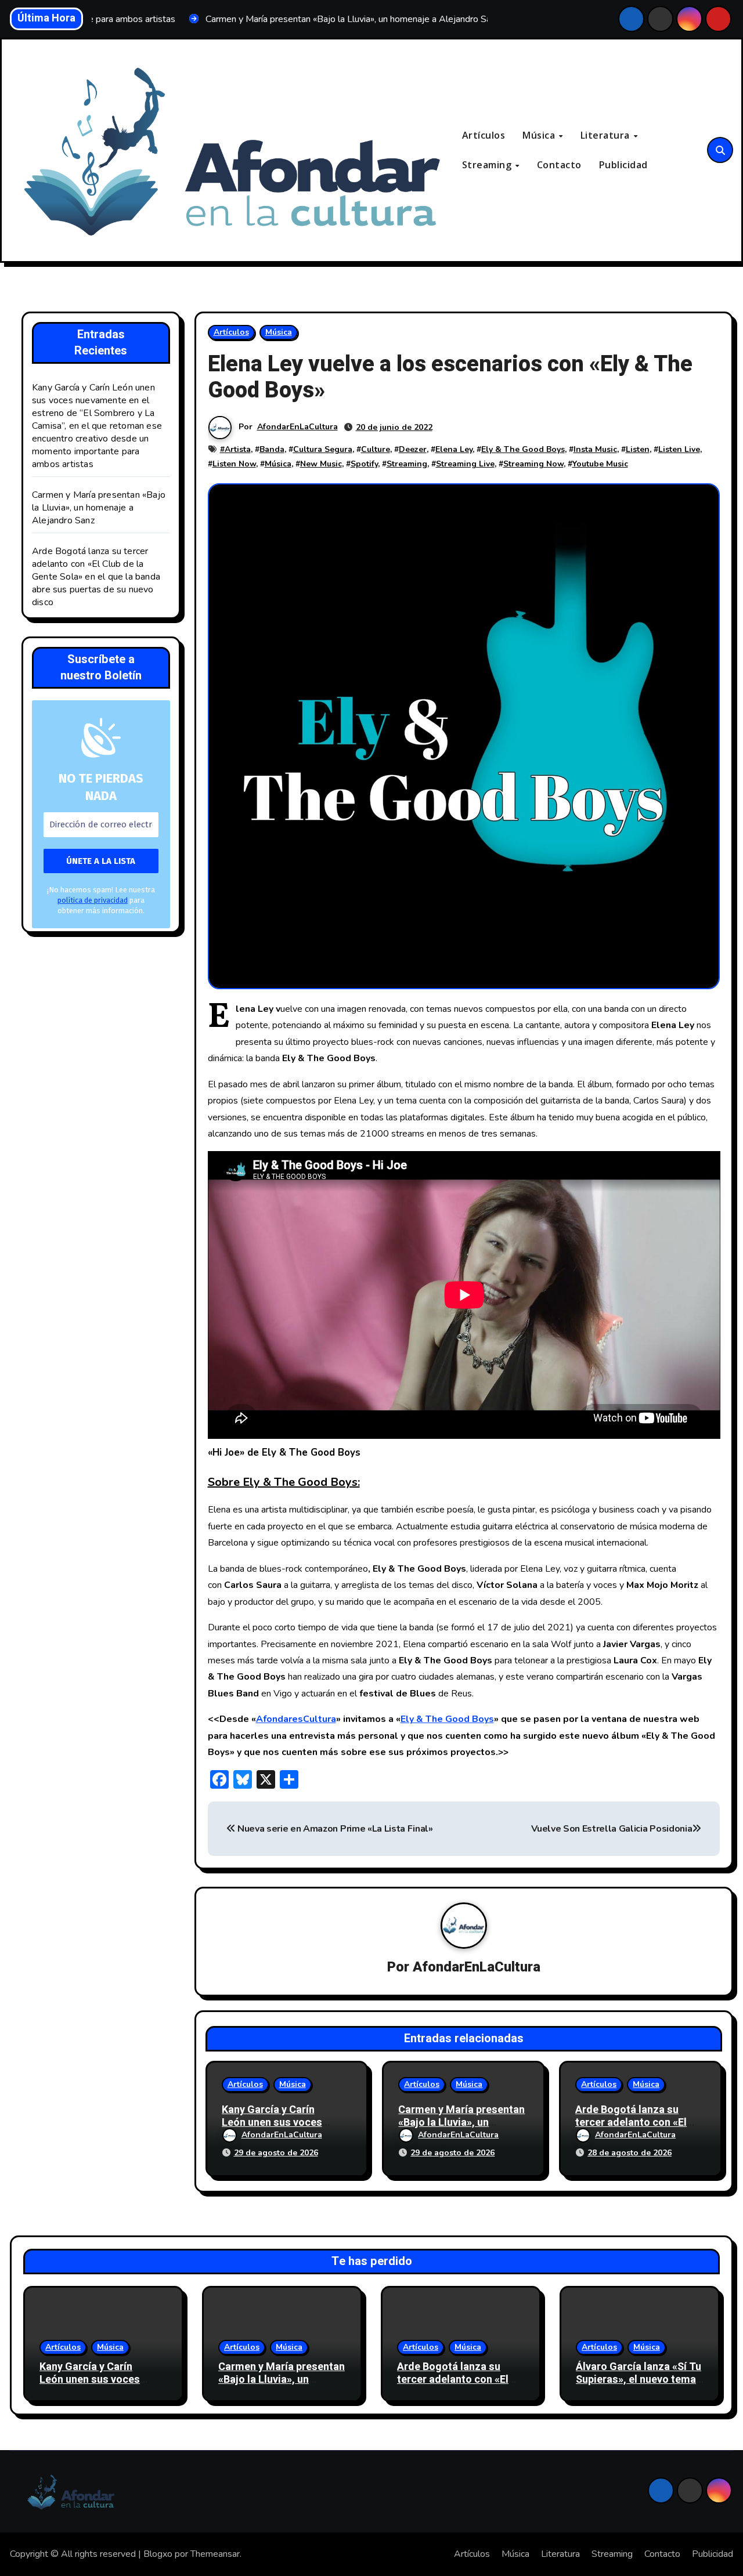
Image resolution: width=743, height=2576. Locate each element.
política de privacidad (93, 900)
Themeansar (215, 2554)
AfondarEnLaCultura (297, 427)
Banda (272, 449)
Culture (376, 449)
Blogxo (158, 2554)
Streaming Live (465, 464)
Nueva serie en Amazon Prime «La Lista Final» (334, 1829)
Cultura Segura (323, 449)
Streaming (488, 165)
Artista (238, 449)
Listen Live (679, 449)
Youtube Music (600, 464)
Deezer (413, 449)
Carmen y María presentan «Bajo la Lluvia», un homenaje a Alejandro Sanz (99, 508)
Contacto (559, 165)
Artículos (484, 135)
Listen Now (234, 464)
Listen (638, 449)
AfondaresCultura (296, 1719)
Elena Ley (454, 449)
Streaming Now (533, 464)
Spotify (364, 464)
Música (540, 135)
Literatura (607, 135)
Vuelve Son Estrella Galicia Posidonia (612, 1829)
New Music (321, 464)
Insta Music (595, 449)
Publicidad (623, 165)
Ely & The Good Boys (523, 449)
